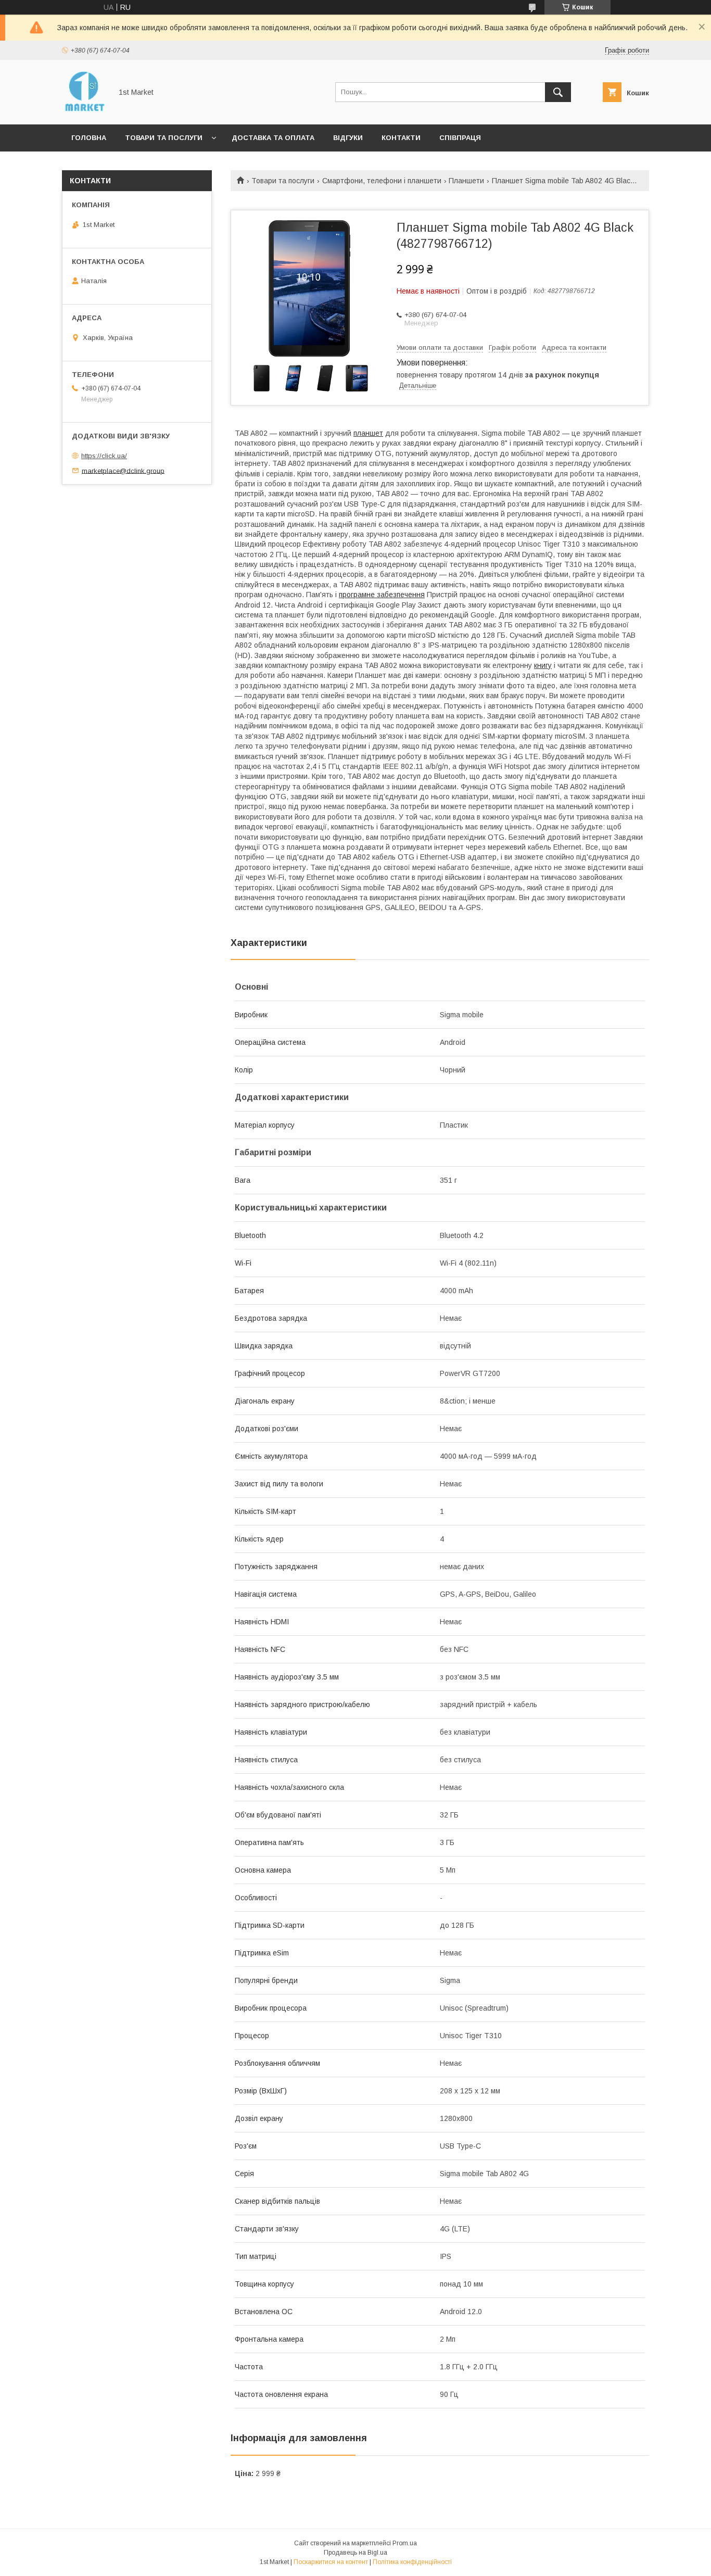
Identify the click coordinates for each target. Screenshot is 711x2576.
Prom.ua (405, 2543)
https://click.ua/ (104, 456)
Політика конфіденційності (412, 2562)
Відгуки (348, 138)
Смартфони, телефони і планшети (382, 181)
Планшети (466, 181)
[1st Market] (84, 111)
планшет (368, 433)
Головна (89, 138)
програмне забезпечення (382, 595)
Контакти (401, 138)
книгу (543, 665)
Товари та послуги (164, 138)
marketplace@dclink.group (123, 470)
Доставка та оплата (273, 138)
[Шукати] (558, 92)
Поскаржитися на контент (331, 2562)
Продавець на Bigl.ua (355, 2553)
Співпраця (460, 138)
